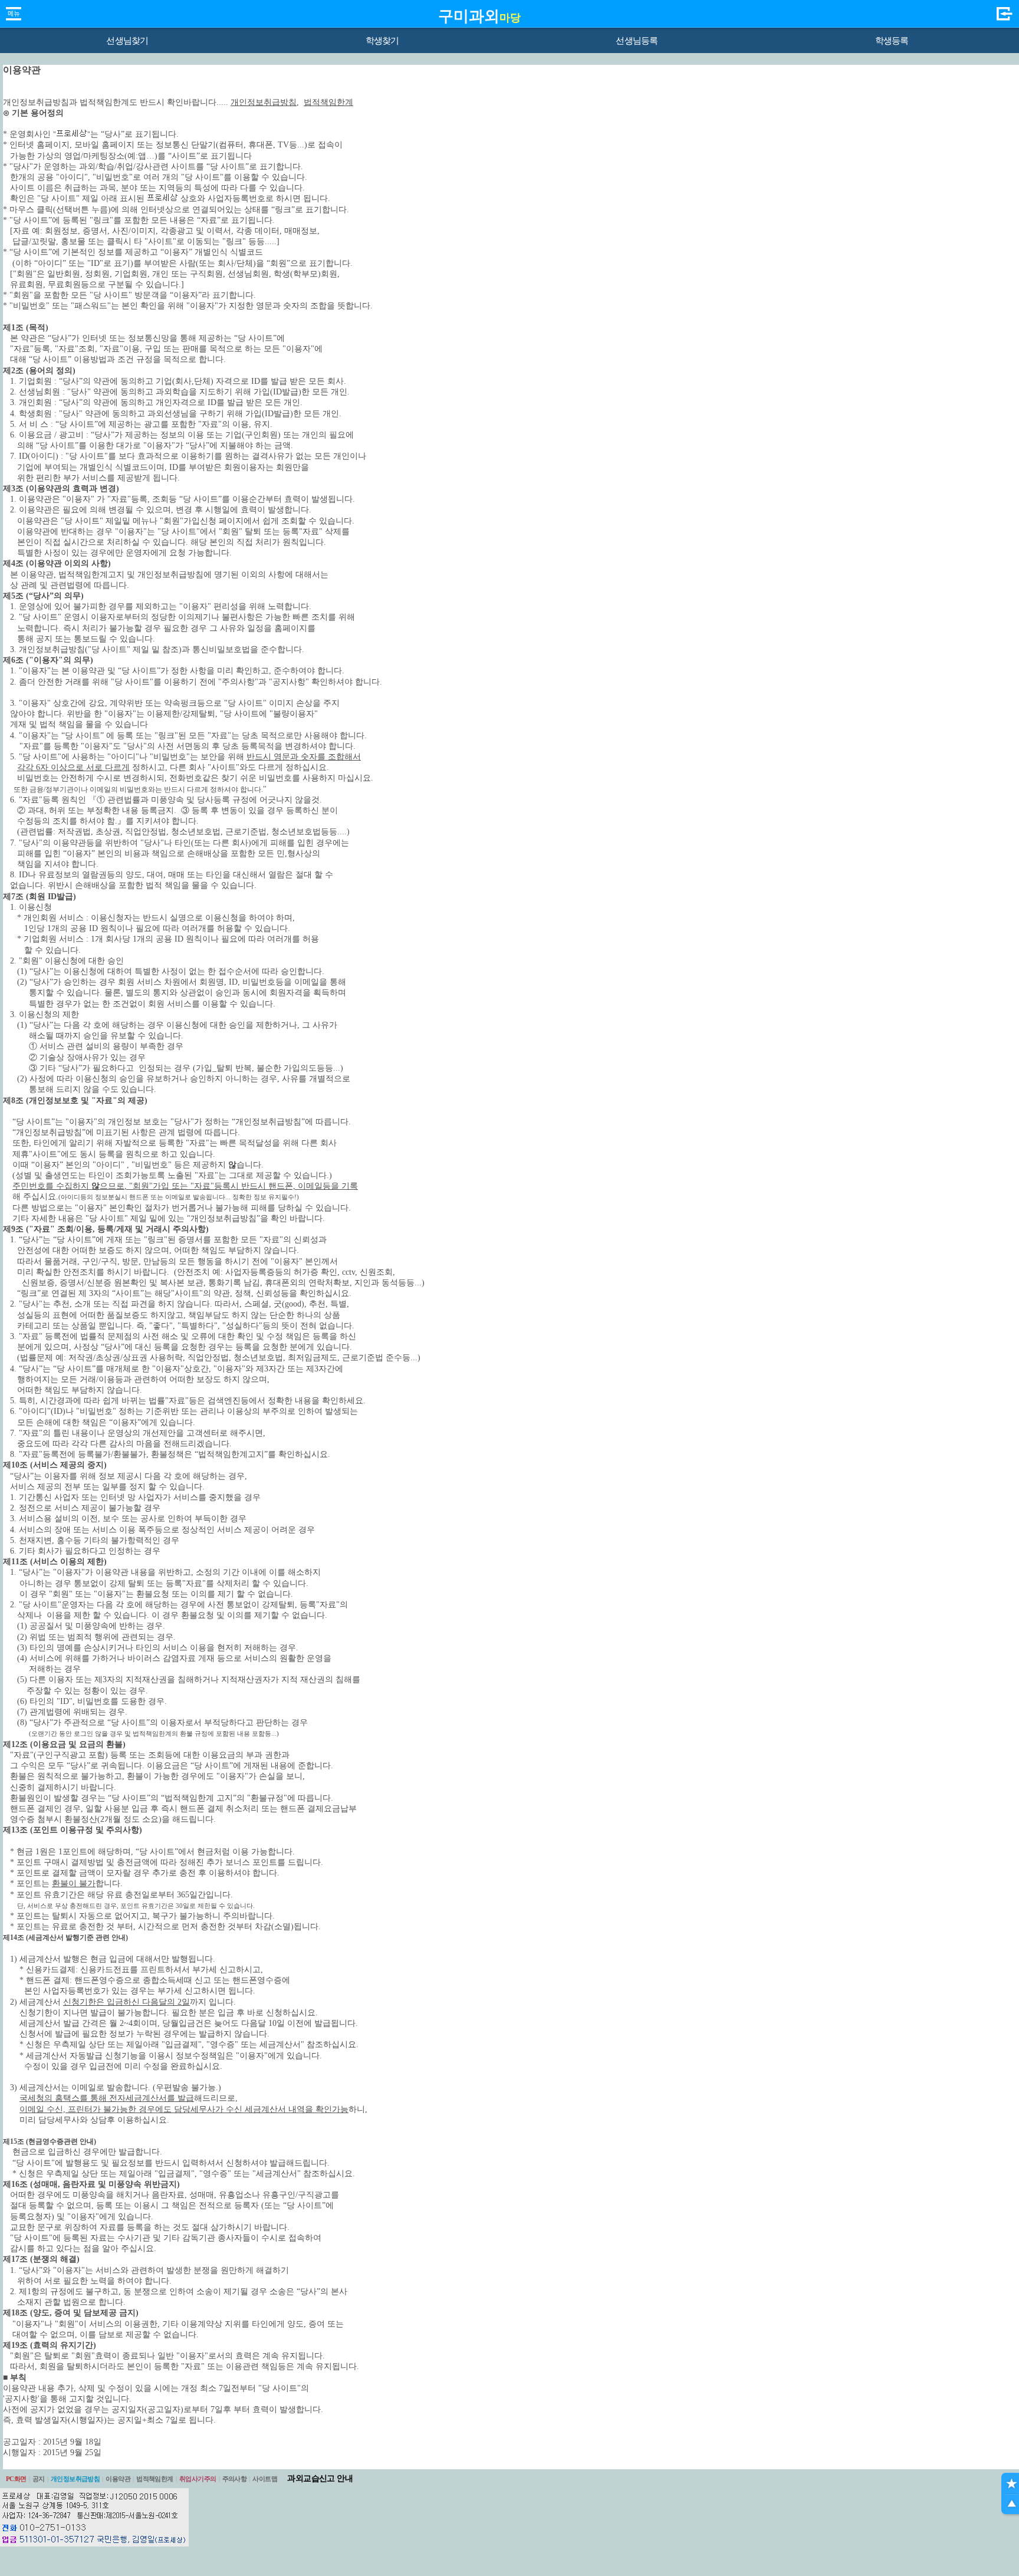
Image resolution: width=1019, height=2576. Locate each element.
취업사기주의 (198, 2479)
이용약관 (118, 2479)
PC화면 (16, 2479)
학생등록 (892, 41)
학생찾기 (382, 41)
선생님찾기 (127, 41)
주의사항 (235, 2479)
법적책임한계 (155, 2479)
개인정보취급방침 (75, 2479)
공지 (39, 2479)
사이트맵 (265, 2479)
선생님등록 (637, 41)
